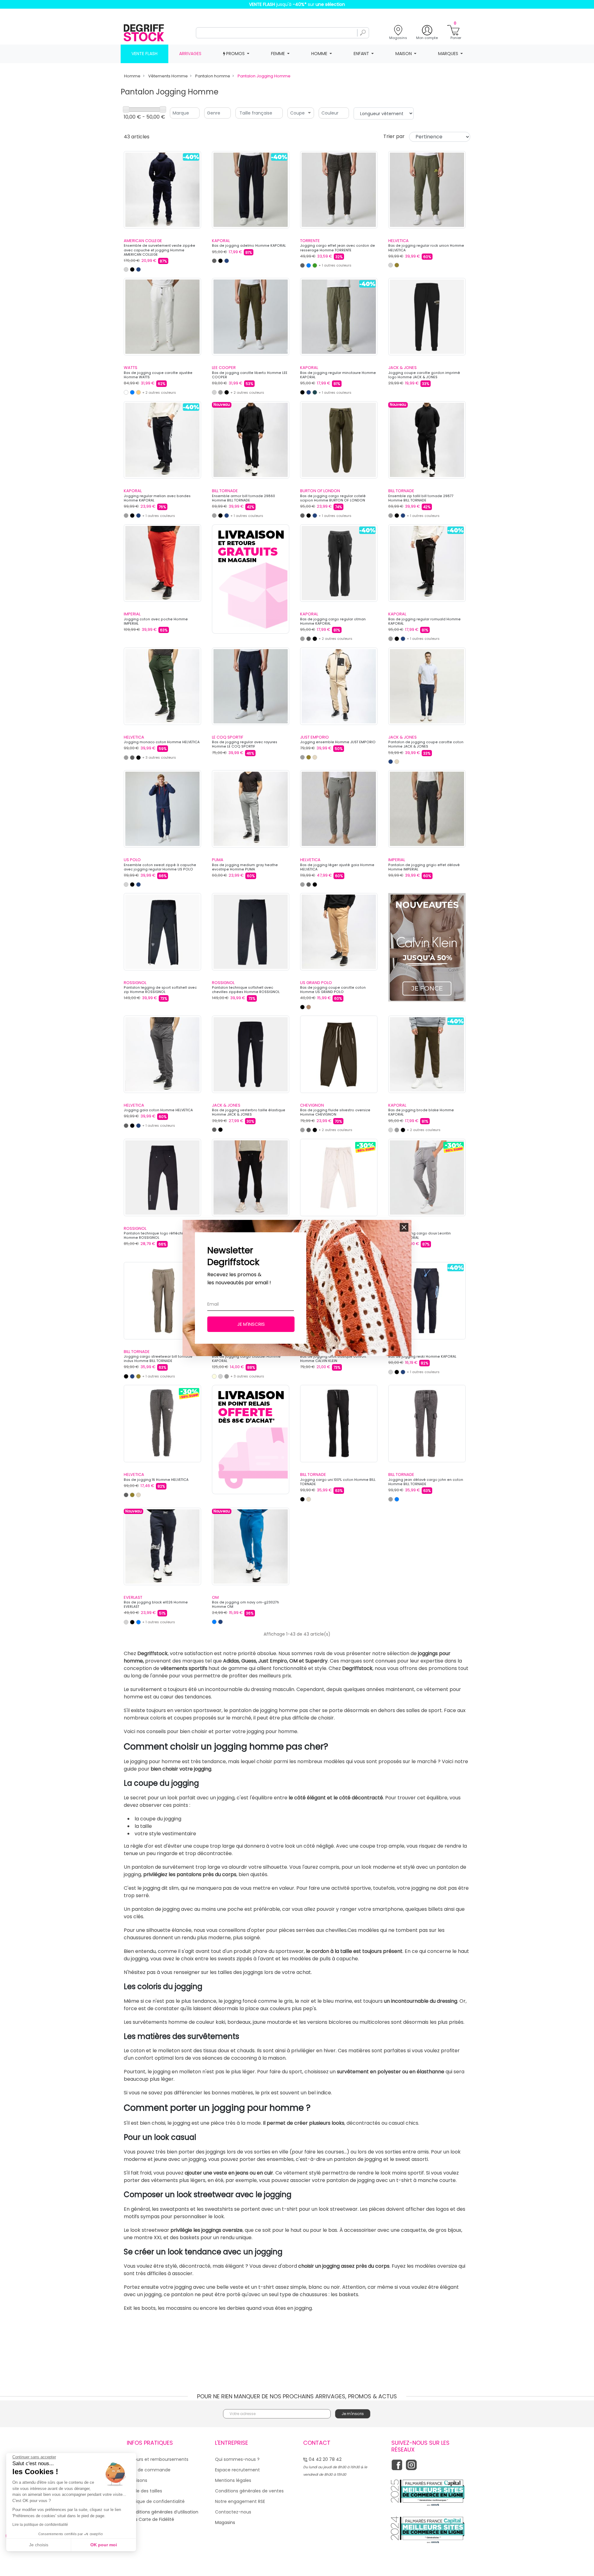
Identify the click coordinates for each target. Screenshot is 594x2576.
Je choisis (39, 2545)
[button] (404, 1227)
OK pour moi (104, 2545)
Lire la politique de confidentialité (40, 2525)
